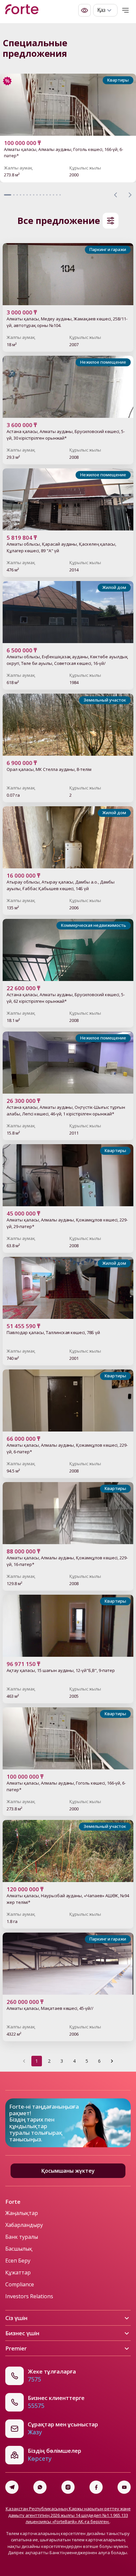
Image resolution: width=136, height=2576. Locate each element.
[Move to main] (22, 10)
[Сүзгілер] (111, 221)
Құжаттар (18, 2272)
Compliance (20, 2284)
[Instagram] (68, 2487)
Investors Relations (29, 2296)
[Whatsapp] (40, 2487)
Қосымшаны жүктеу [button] (68, 2171)
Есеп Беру (18, 2261)
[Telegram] (12, 2487)
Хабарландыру (24, 2225)
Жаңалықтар (22, 2213)
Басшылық (19, 2249)
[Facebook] (96, 2487)
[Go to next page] (112, 2061)
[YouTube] (124, 2487)
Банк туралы (22, 2237)
